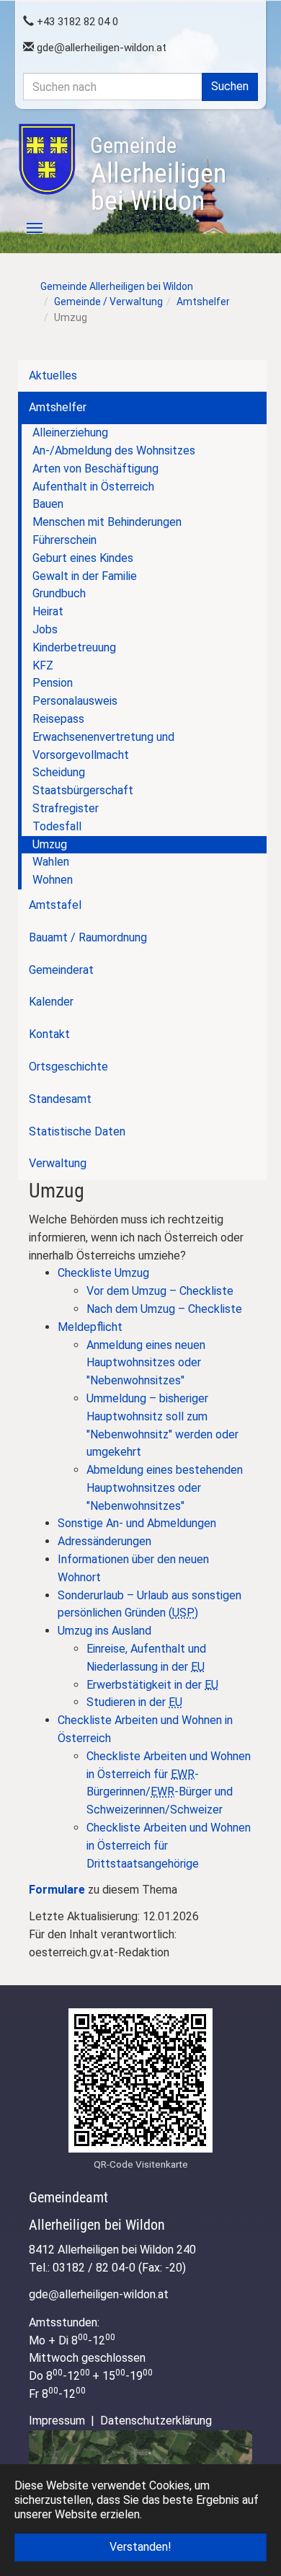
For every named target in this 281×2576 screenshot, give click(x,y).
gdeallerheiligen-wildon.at (100, 48)
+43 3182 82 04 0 (76, 22)
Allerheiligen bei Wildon (158, 175)
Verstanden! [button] (140, 2547)
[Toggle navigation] (27, 228)
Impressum (57, 2421)
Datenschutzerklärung (156, 2421)
